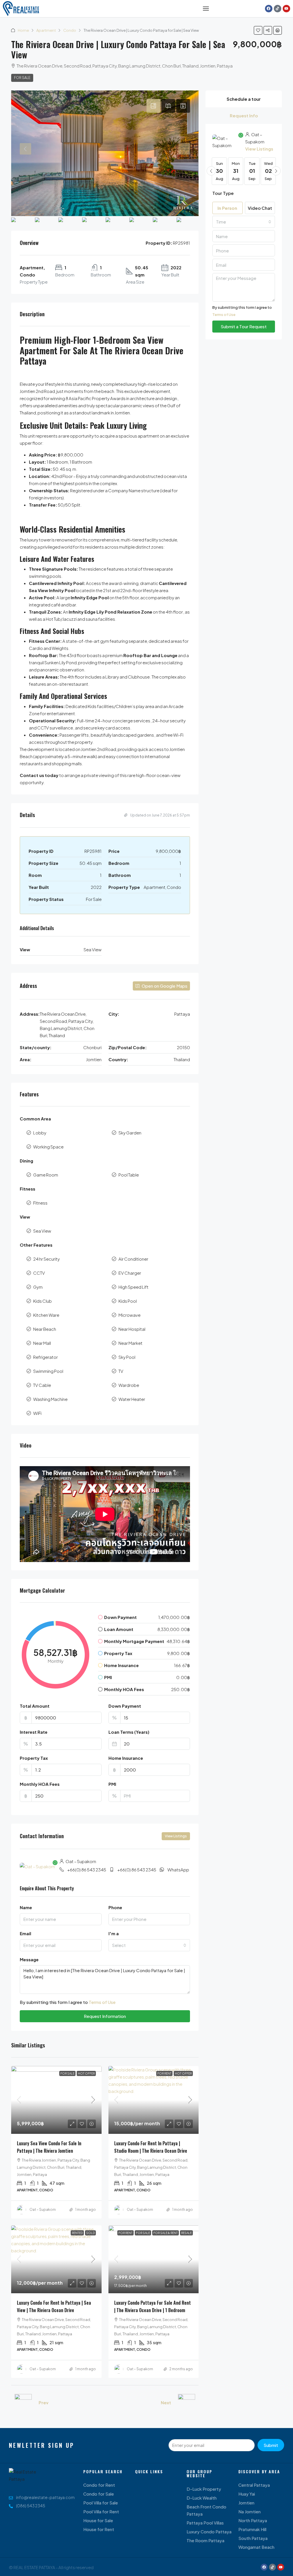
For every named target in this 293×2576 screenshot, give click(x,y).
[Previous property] (23, 2403)
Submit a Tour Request (244, 326)
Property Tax (34, 1758)
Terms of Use (102, 2002)
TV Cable (42, 1385)
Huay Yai (247, 2494)
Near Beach (45, 1329)
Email (25, 1933)
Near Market (130, 1343)
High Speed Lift (133, 1287)
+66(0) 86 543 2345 (87, 1870)
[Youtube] (286, 9)
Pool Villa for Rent (101, 2511)
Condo (70, 30)
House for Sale (98, 2520)
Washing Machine (50, 1399)
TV (121, 1371)
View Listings (176, 1836)
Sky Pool (127, 1357)
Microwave (129, 1315)
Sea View (42, 1231)
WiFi (37, 1413)
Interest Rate (34, 1732)
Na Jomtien (250, 2511)
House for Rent (99, 2529)
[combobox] (149, 1945)
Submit (271, 2445)
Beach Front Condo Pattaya (206, 2510)
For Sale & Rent (166, 2233)
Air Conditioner (133, 1259)
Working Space (48, 1147)
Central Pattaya (254, 2485)
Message (29, 1959)
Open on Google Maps (164, 986)
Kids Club (42, 1301)
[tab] (153, 106)
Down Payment (125, 1706)
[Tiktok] (278, 9)
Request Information (105, 2016)
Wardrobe (129, 1385)
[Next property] (187, 2403)
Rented (77, 2233)
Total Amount (35, 1706)
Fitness (40, 1203)
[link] (56, 2100)
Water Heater (132, 1399)
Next (166, 2402)
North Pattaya (253, 2520)
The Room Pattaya (205, 2540)
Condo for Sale (99, 2494)
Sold (90, 2233)
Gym (38, 1287)
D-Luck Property (204, 2489)
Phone (115, 1907)
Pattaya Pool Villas (205, 2523)
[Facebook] (269, 9)
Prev (43, 2402)
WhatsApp (178, 1870)
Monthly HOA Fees (40, 1784)
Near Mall (42, 1343)
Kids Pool (128, 1301)
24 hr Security (46, 1259)
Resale (186, 2233)
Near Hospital (132, 1329)
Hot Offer (86, 2073)
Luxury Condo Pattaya (209, 2531)
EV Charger (130, 1273)
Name (26, 1907)
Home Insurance (126, 1758)
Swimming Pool (48, 1371)
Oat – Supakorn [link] (43, 2210)
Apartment (46, 30)
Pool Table (129, 1175)
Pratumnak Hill (252, 2529)
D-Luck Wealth (202, 2498)
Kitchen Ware (46, 1315)
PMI (112, 1784)
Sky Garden (130, 1133)
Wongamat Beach (256, 2547)
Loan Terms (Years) (129, 1732)
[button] (258, 30)
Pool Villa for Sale (101, 2503)
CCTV (39, 1273)
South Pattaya (253, 2538)
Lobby (40, 1133)
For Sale (22, 78)
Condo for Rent (99, 2485)
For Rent (164, 2073)
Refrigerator (45, 1357)
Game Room (46, 1175)
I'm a (114, 1933)
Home (23, 30)
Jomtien (246, 2503)
